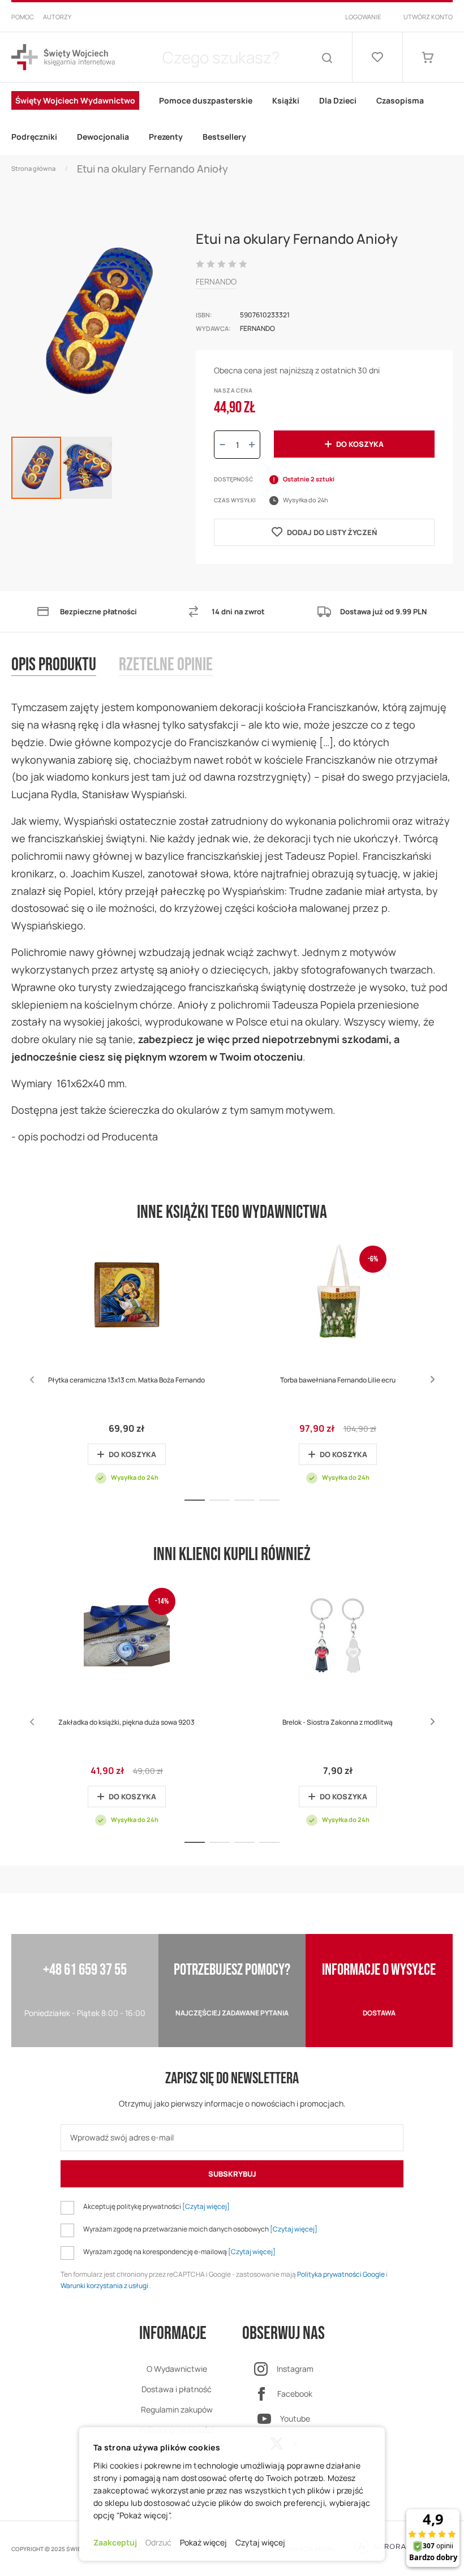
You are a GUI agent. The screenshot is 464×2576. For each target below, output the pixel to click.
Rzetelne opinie (166, 665)
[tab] (65, 677)
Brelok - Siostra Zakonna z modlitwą (338, 1722)
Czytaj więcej (260, 2542)
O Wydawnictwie (177, 2369)
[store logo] (63, 57)
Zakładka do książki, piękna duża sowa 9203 (126, 1722)
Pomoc (23, 17)
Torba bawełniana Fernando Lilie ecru (338, 1380)
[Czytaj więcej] (206, 2206)
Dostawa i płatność (177, 2389)
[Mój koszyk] (428, 57)
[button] (87, 468)
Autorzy (57, 17)
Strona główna (33, 168)
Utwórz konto (428, 17)
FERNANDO (216, 281)
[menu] (232, 119)
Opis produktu (54, 665)
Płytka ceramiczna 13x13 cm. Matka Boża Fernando (126, 1380)
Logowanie (363, 17)
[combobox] (221, 57)
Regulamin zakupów (177, 2409)
